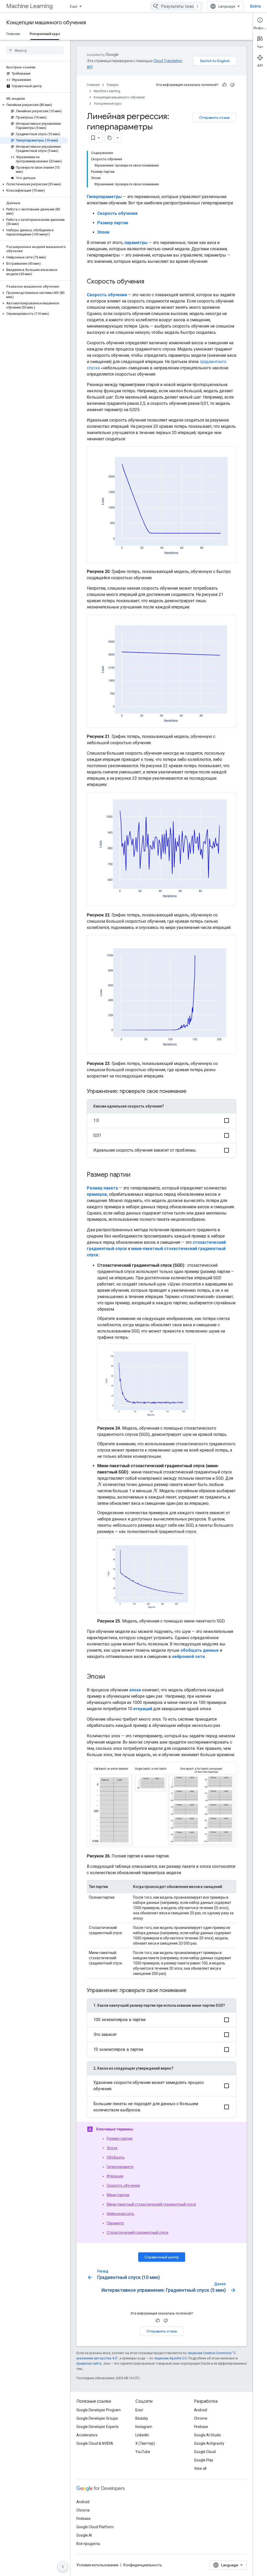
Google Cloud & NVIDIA (95, 2443)
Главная (13, 34)
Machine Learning (29, 6)
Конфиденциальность (143, 2565)
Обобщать (116, 2157)
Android (201, 2410)
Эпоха (112, 2148)
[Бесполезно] (232, 85)
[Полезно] (224, 85)
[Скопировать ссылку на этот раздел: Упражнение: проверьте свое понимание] (193, 1092)
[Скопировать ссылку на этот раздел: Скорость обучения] (149, 282)
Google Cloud (205, 2452)
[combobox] (177, 6)
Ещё (74, 6)
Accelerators (87, 2435)
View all (200, 2468)
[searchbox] (35, 50)
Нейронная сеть (120, 2214)
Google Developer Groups (97, 2418)
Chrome (201, 2418)
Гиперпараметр (120, 2167)
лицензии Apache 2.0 (170, 2358)
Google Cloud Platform (95, 2527)
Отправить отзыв (214, 117)
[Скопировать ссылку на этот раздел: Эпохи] (110, 1677)
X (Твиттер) (145, 2443)
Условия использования (97, 2565)
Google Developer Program (99, 2410)
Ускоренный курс (45, 34)
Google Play (204, 2460)
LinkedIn (142, 2435)
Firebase (201, 2427)
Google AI (84, 2535)
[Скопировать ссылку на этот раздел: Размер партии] (136, 1175)
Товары (113, 85)
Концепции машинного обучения (46, 23)
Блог (139, 2410)
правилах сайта (89, 2363)
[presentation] (99, 1485)
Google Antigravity (209, 2443)
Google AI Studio (208, 2435)
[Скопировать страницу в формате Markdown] (110, 138)
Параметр (115, 2223)
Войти (255, 6)
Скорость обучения (123, 2186)
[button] (34, 105)
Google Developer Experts (98, 2427)
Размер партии (120, 2139)
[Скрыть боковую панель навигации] (63, 2567)
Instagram (144, 2427)
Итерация (115, 2176)
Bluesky (142, 2418)
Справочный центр (162, 2257)
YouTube (143, 2452)
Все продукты (88, 2544)
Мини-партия (118, 2195)
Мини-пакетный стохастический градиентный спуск (151, 2204)
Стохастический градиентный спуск (138, 2232)
